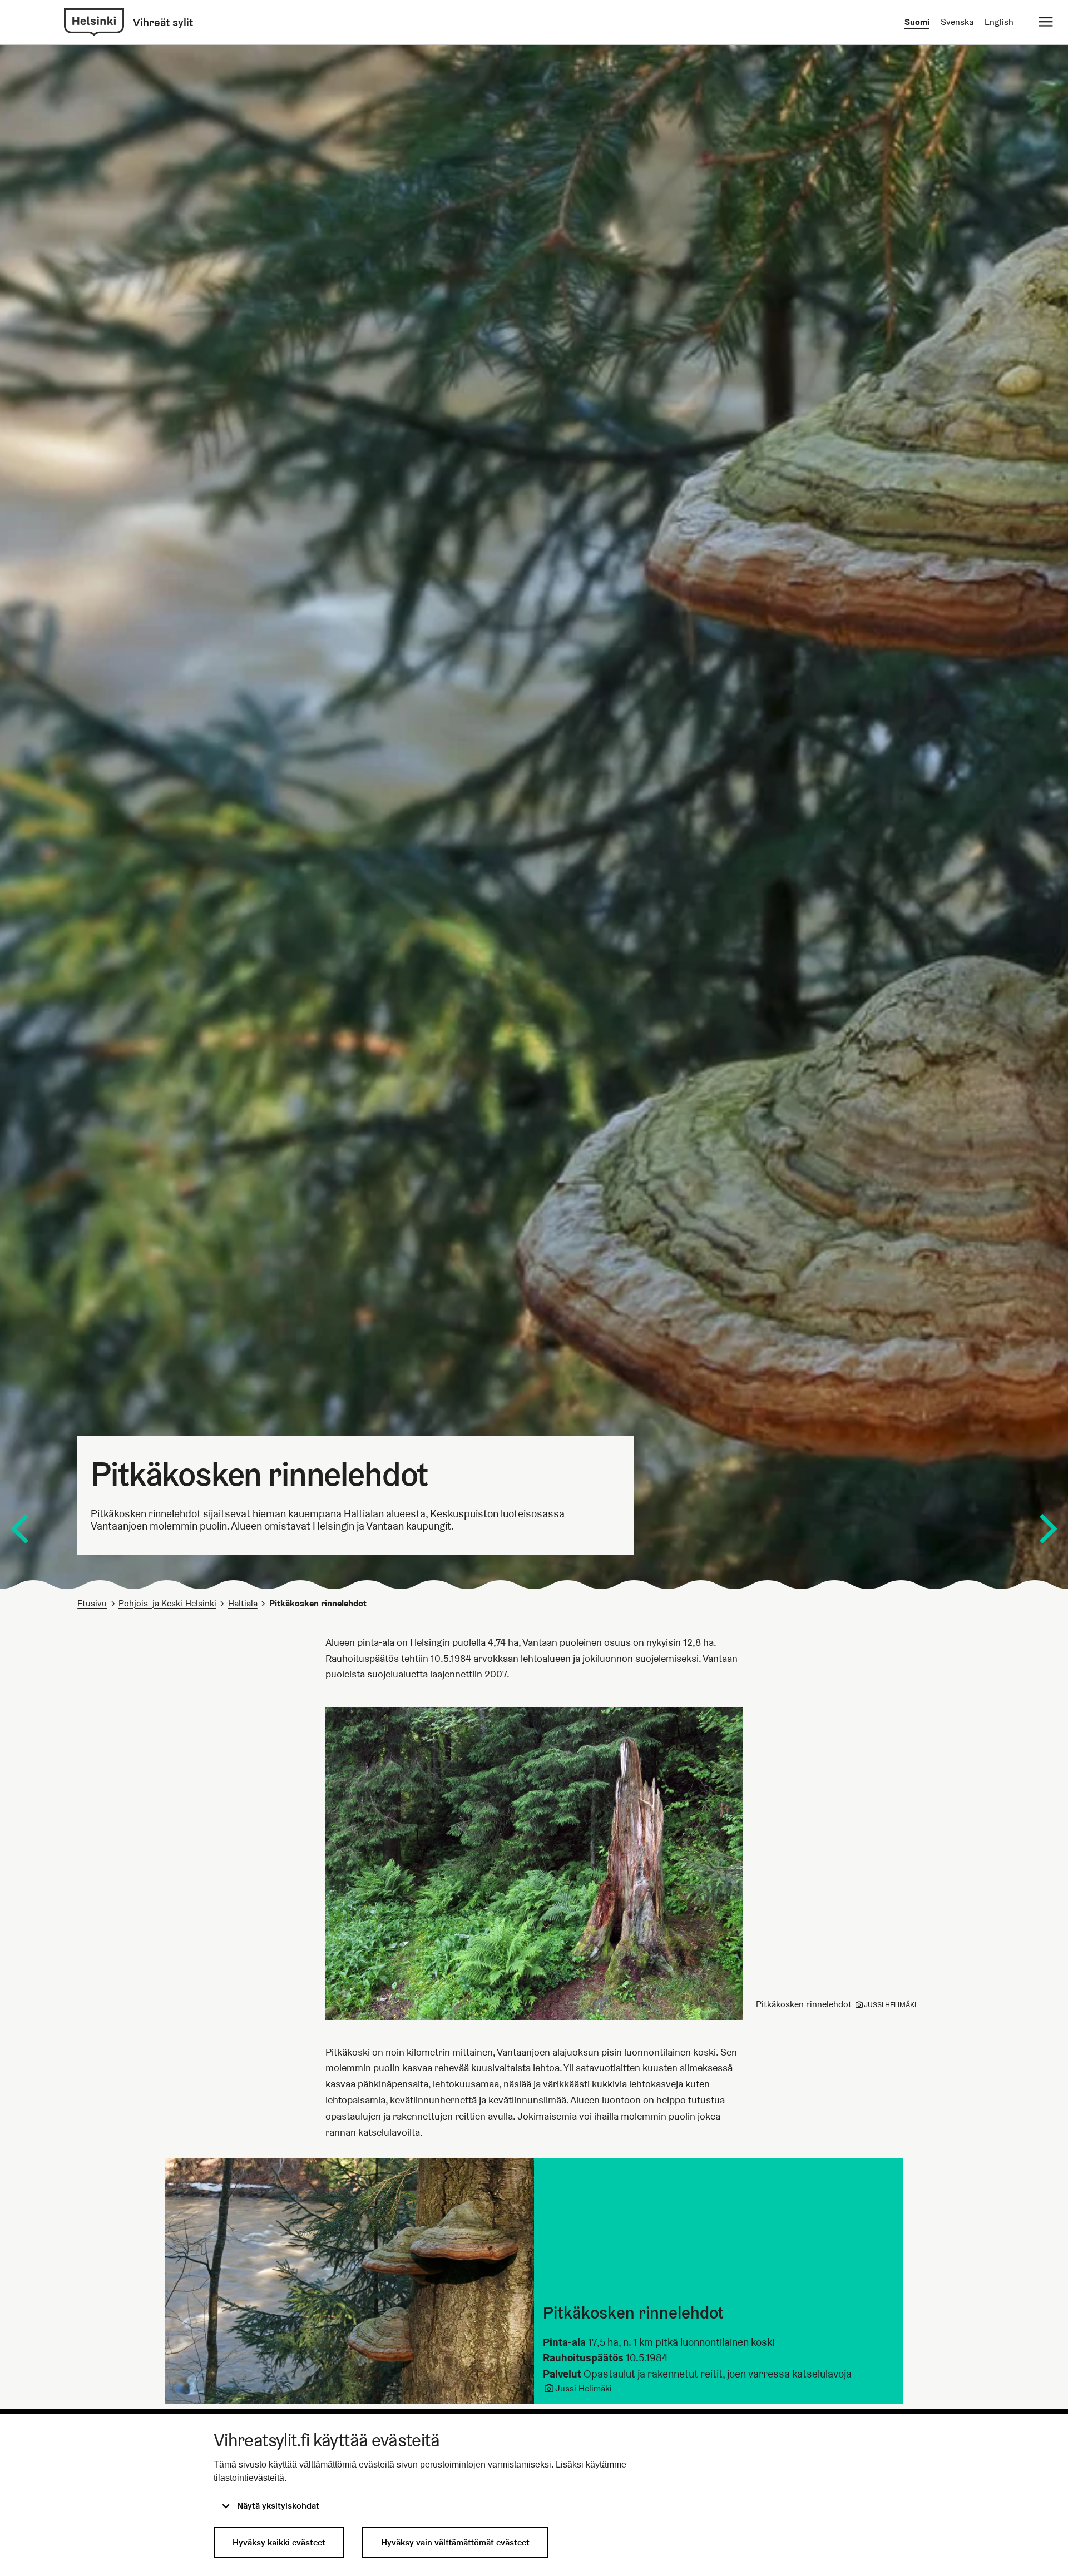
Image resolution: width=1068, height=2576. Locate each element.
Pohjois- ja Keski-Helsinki (167, 1603)
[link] (94, 22)
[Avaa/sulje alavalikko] (1046, 22)
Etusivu (92, 1603)
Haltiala (243, 1603)
